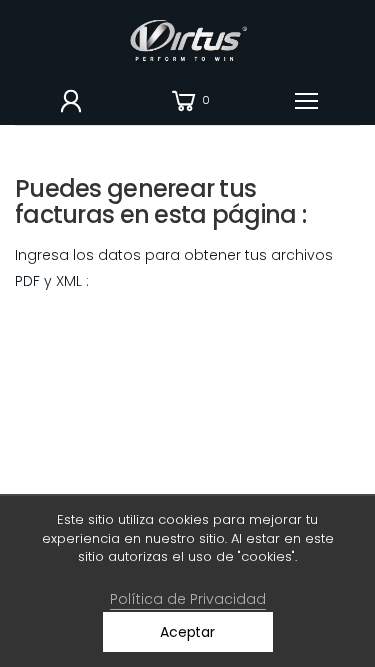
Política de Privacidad (188, 599)
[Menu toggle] (306, 101)
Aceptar (187, 632)
